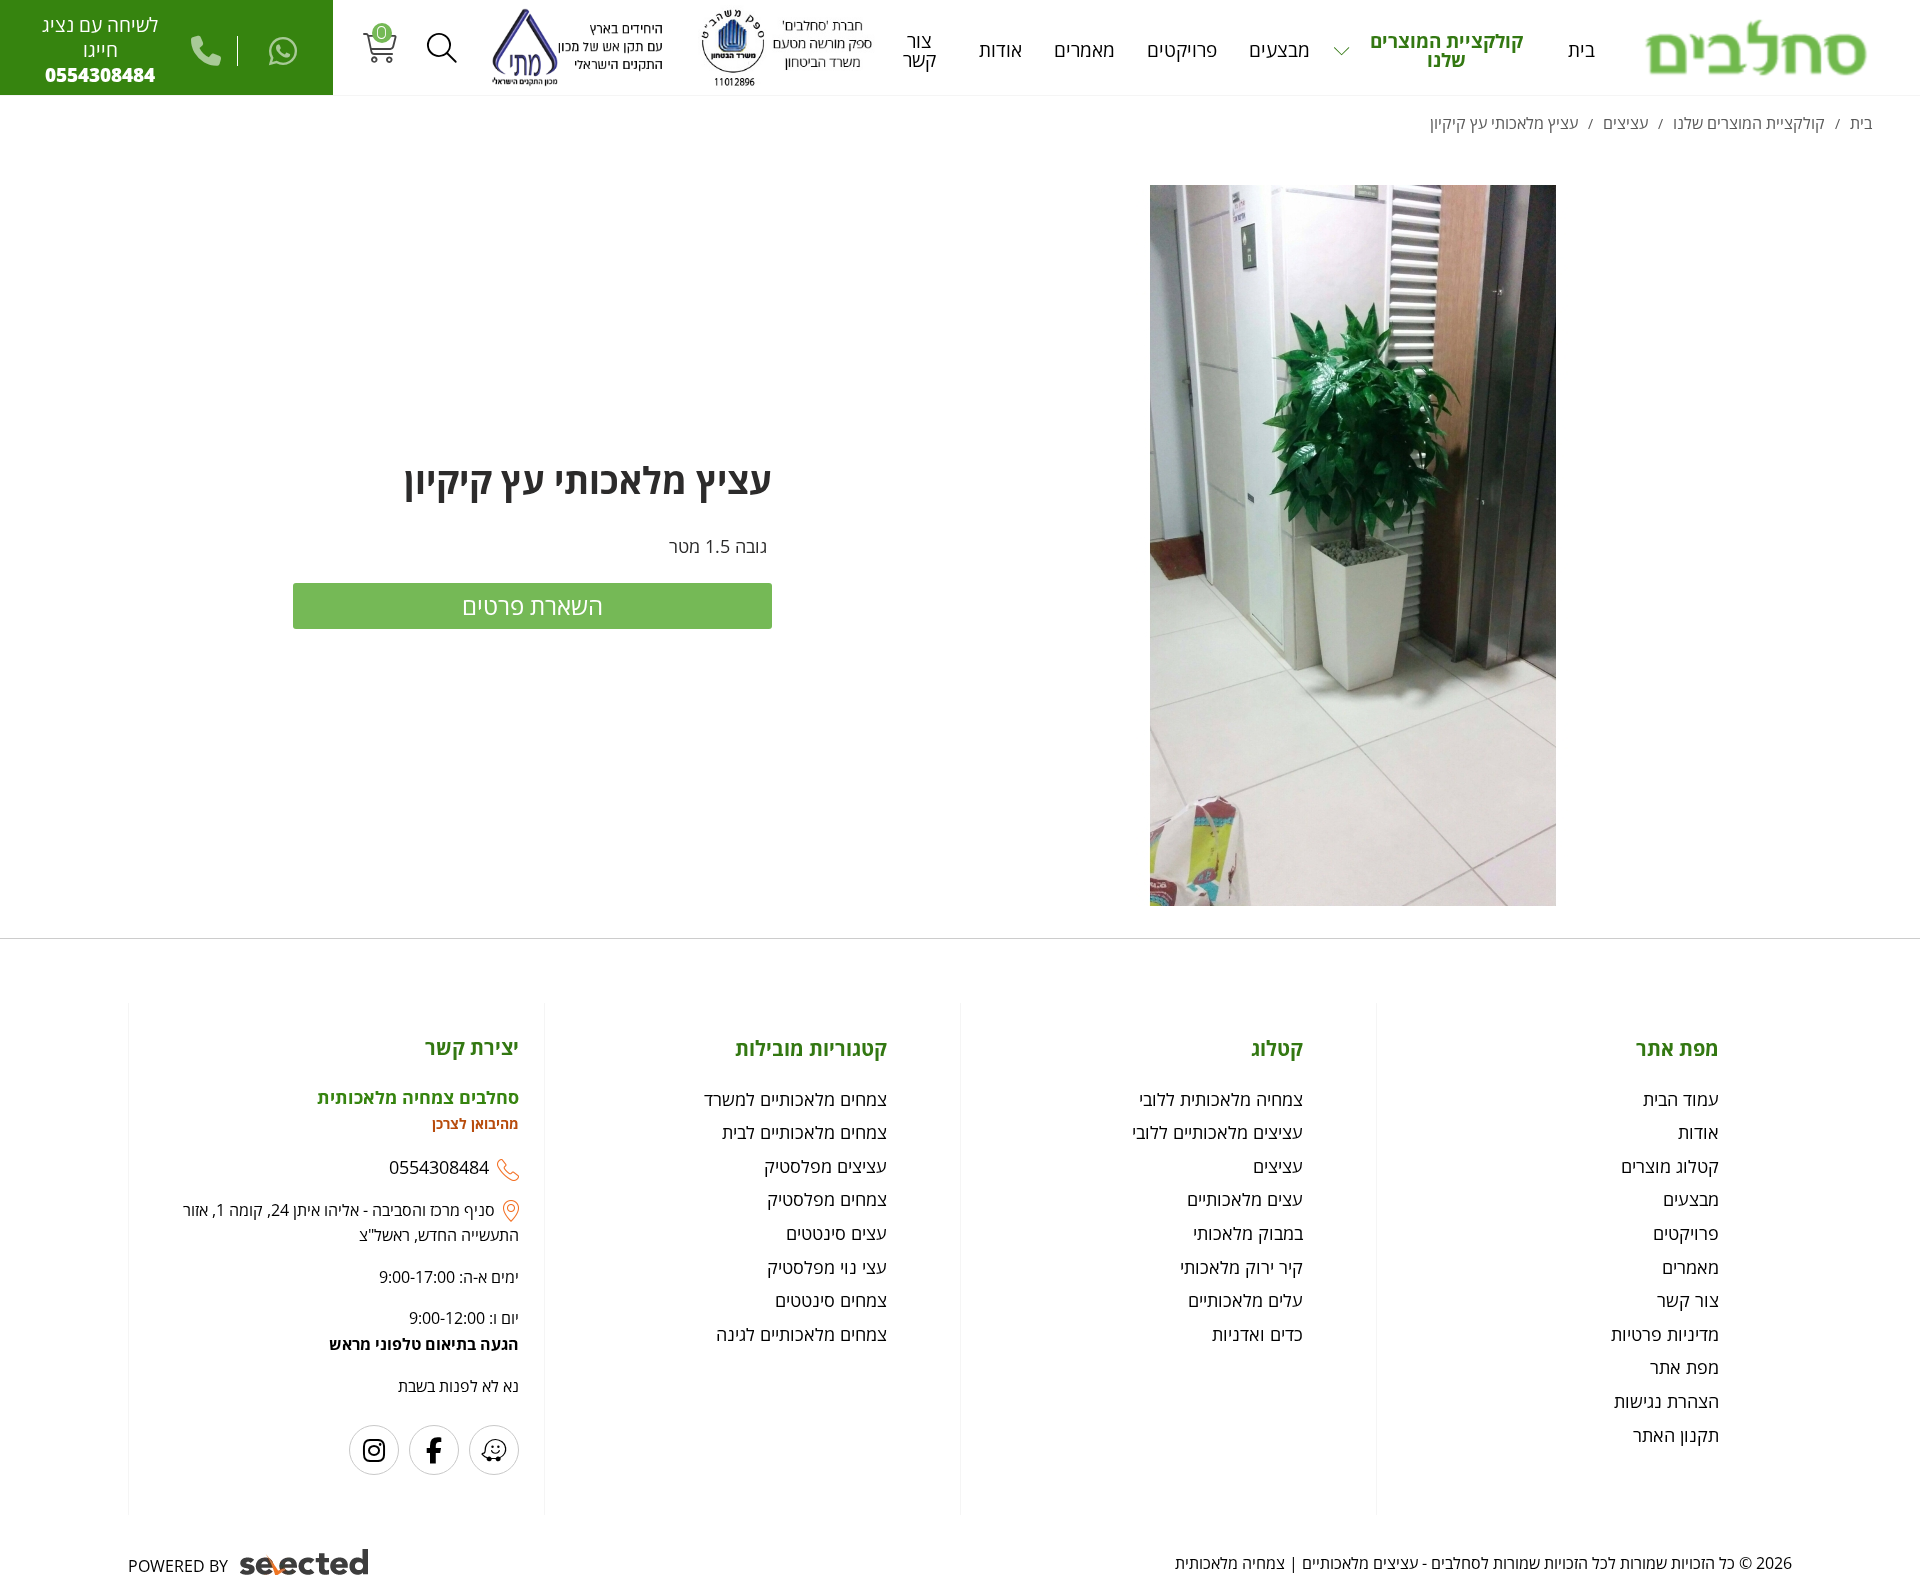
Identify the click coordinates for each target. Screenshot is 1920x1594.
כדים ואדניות (1257, 1334)
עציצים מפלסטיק (825, 1166)
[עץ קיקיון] (1352, 545)
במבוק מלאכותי (1248, 1233)
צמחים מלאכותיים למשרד (795, 1099)
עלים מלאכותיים (1245, 1300)
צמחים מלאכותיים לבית (804, 1132)
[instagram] (374, 1450)
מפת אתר (1684, 1367)
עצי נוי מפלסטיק (827, 1267)
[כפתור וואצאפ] (268, 51)
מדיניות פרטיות (1665, 1334)
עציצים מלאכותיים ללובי (1217, 1132)
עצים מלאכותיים (1245, 1199)
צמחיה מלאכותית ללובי (1221, 1099)
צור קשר (1688, 1300)
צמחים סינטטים (831, 1300)
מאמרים (1690, 1267)
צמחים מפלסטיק (827, 1199)
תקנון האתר (1676, 1435)
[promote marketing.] (305, 1562)
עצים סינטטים (836, 1233)
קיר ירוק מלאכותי (1241, 1267)
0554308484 (439, 1167)
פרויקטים (1686, 1233)
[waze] (494, 1450)
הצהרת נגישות (1666, 1401)
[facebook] (434, 1450)
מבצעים (1691, 1199)
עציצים (1278, 1166)
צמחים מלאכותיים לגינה (801, 1334)
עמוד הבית (1681, 1099)
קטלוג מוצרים (1670, 1166)
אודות (1698, 1132)
